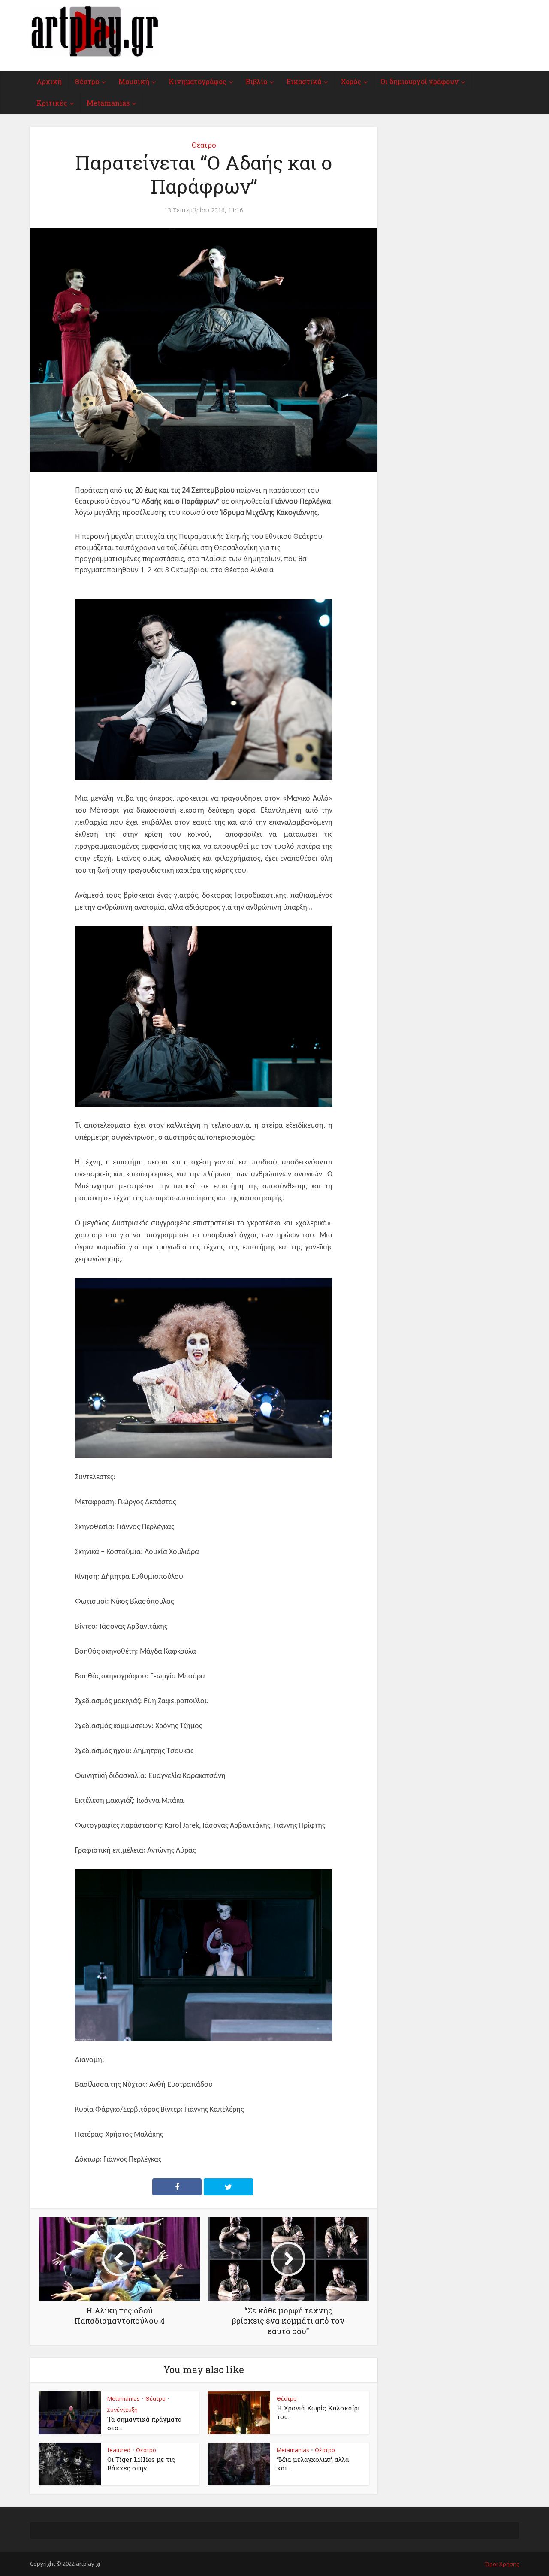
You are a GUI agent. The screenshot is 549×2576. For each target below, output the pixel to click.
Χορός (351, 81)
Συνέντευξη (122, 2410)
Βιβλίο (256, 81)
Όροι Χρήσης (502, 2564)
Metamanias (108, 103)
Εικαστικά (304, 81)
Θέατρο (87, 81)
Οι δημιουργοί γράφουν (419, 81)
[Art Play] (94, 32)
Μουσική (134, 81)
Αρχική (49, 81)
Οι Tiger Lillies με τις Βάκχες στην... (141, 2464)
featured (119, 2450)
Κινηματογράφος (198, 81)
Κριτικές (52, 103)
